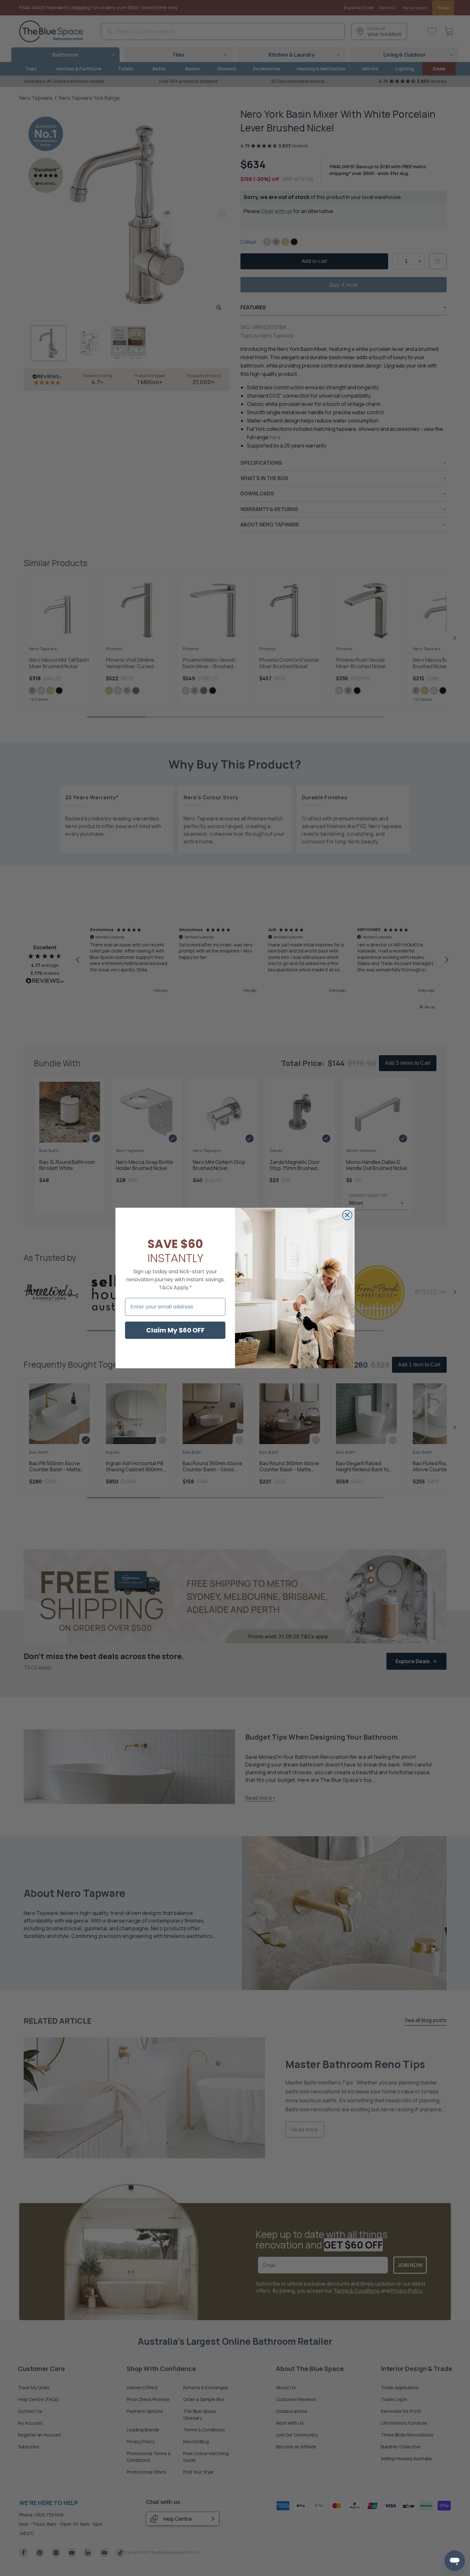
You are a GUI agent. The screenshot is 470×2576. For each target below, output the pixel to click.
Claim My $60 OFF (175, 1330)
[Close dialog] (347, 1215)
